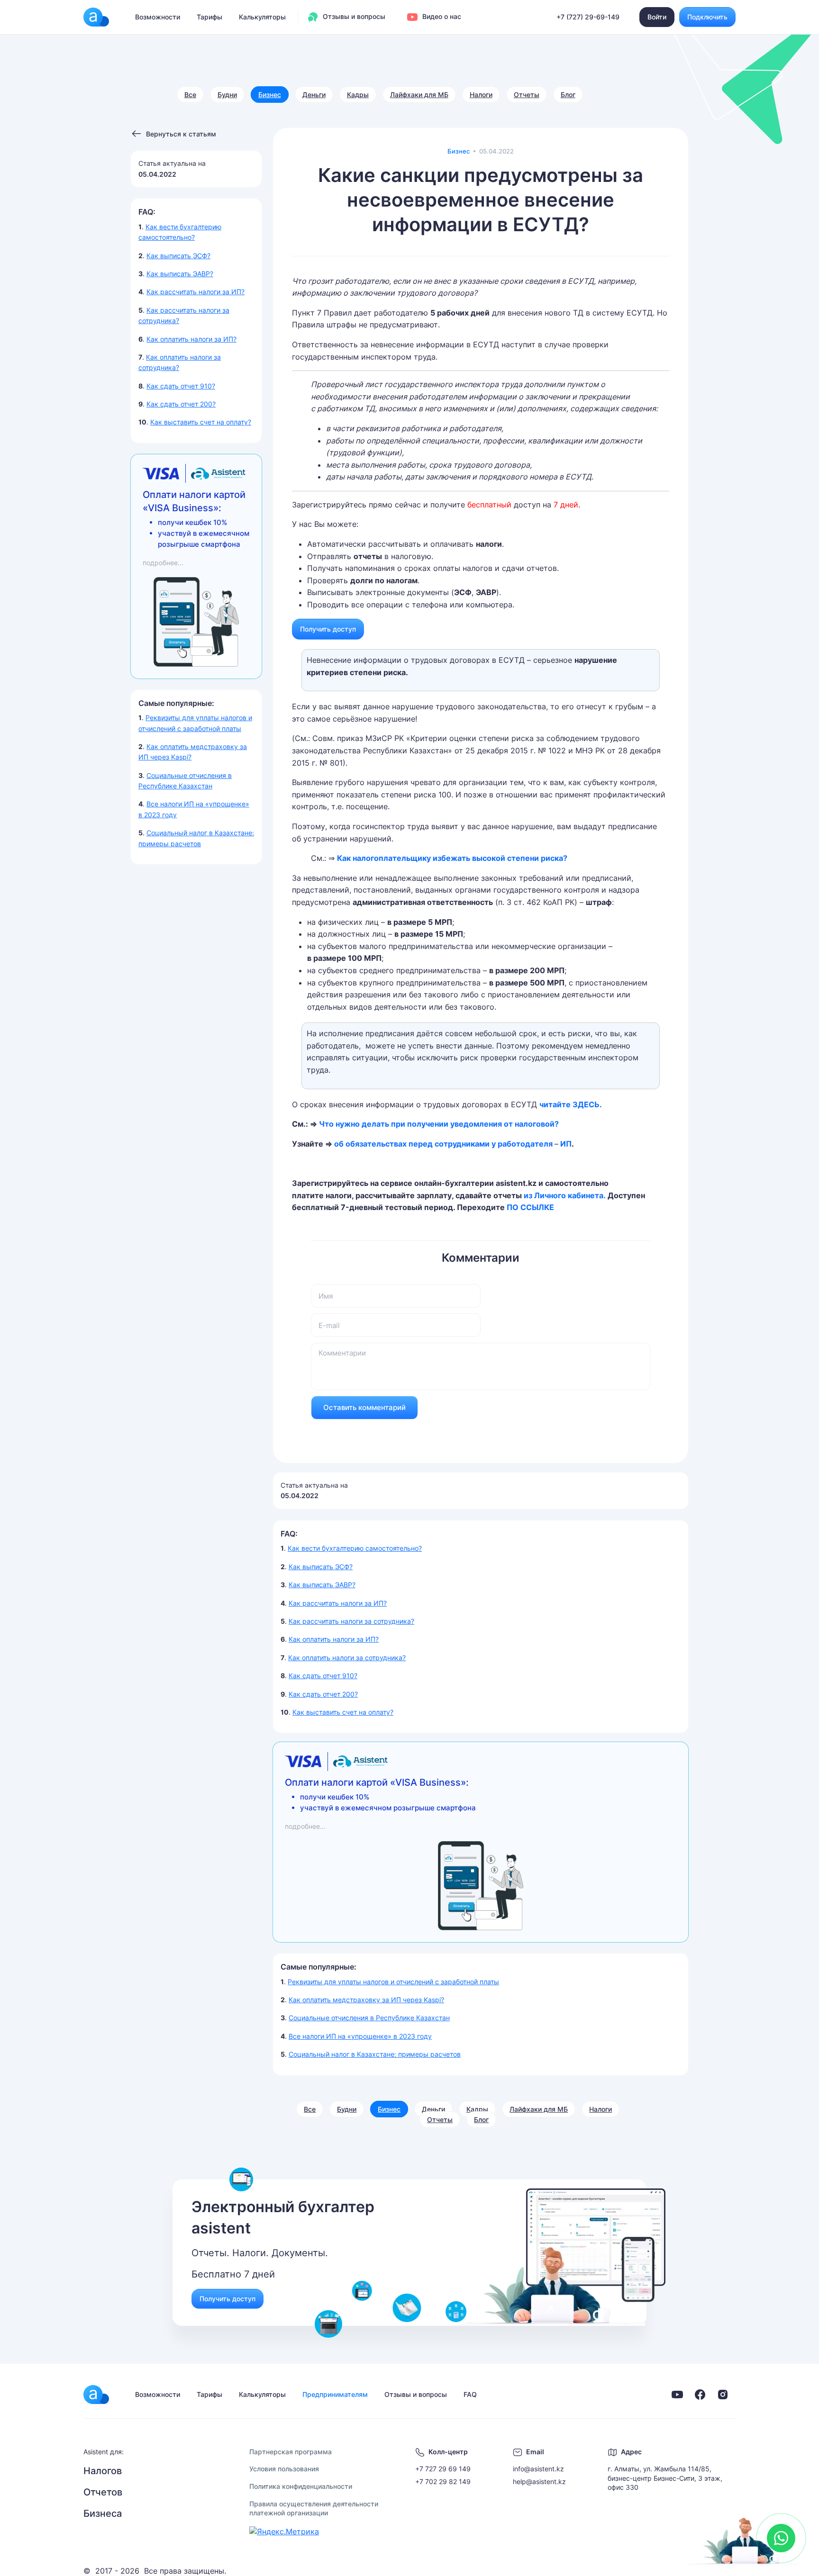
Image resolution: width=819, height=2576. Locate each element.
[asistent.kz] (96, 2395)
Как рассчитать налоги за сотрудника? (351, 1621)
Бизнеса (103, 2513)
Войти (657, 17)
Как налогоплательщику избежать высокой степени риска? (452, 858)
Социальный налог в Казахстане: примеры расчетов (375, 2054)
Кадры (358, 95)
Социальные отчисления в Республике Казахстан (369, 2018)
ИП (565, 1144)
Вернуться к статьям (181, 134)
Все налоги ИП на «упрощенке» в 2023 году (360, 2036)
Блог (568, 95)
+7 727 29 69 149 (443, 2469)
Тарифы (209, 17)
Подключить (707, 17)
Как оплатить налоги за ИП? (191, 339)
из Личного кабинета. (566, 1195)
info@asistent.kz (538, 2469)
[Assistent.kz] (96, 17)
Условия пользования (284, 2469)
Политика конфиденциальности (301, 2486)
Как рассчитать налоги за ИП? (196, 292)
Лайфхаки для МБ (419, 95)
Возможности (158, 17)
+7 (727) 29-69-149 (588, 17)
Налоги (481, 95)
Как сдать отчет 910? (181, 386)
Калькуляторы (262, 17)
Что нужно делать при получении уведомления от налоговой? (440, 1124)
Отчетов (103, 2492)
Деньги (314, 95)
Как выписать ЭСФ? (178, 256)
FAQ (470, 2394)
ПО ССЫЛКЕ (530, 1207)
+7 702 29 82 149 (443, 2481)
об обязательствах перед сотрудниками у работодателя (444, 1144)
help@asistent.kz (539, 2481)
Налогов (103, 2471)
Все (190, 95)
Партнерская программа (291, 2452)
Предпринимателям (335, 2394)
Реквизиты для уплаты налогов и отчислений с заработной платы (393, 1982)
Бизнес (270, 95)
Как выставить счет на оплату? (201, 422)
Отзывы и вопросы (353, 16)
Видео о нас (441, 16)
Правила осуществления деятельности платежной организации (314, 2508)
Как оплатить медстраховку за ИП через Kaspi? (366, 2000)
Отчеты (527, 95)
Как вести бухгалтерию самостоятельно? (355, 1548)
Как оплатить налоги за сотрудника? (347, 1658)
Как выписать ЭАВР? (180, 274)
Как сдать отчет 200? (181, 404)
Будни (227, 95)
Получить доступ (328, 629)
